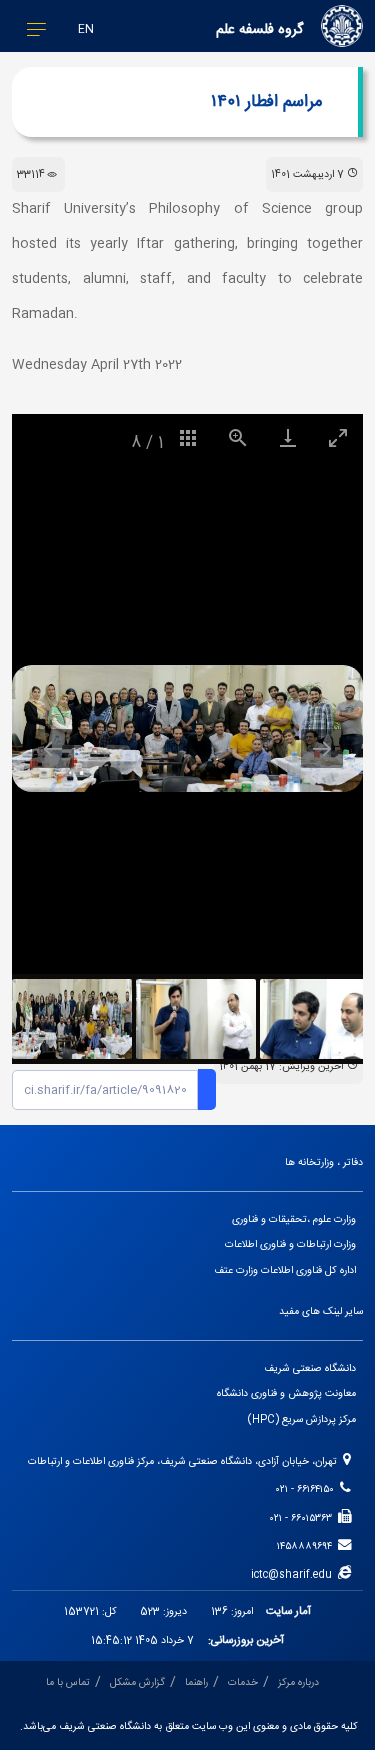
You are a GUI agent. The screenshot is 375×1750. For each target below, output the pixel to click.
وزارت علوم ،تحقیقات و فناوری (294, 1219)
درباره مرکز (298, 1682)
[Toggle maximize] (338, 437)
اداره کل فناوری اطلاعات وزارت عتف (285, 1270)
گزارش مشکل (137, 1682)
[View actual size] (238, 437)
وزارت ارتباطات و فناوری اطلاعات (290, 1244)
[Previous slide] (53, 748)
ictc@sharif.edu (294, 1574)
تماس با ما (68, 1682)
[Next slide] (322, 748)
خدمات (243, 1682)
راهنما (196, 1682)
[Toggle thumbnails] (188, 437)
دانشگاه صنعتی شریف (310, 1368)
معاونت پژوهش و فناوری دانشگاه (286, 1393)
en (86, 29)
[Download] (288, 437)
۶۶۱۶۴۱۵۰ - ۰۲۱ (308, 1489)
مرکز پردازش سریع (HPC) (302, 1419)
